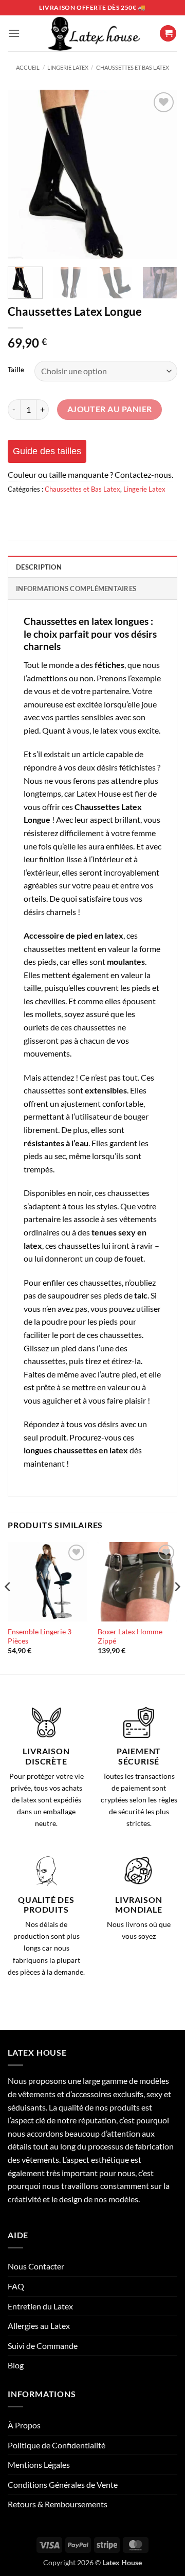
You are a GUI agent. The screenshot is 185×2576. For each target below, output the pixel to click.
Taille (16, 370)
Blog (16, 2365)
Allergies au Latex (39, 2326)
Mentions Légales (39, 2465)
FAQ (16, 2286)
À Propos (24, 2425)
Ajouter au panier (110, 409)
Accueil (28, 67)
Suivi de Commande (43, 2346)
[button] (14, 33)
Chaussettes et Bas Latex (133, 67)
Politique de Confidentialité (57, 2445)
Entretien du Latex (40, 2306)
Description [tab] (39, 567)
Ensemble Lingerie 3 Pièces (40, 1636)
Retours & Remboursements (58, 2504)
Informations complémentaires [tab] (76, 589)
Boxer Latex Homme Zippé (130, 1636)
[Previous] (24, 174)
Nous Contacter (36, 2266)
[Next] (161, 174)
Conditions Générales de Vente (63, 2484)
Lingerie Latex (68, 67)
